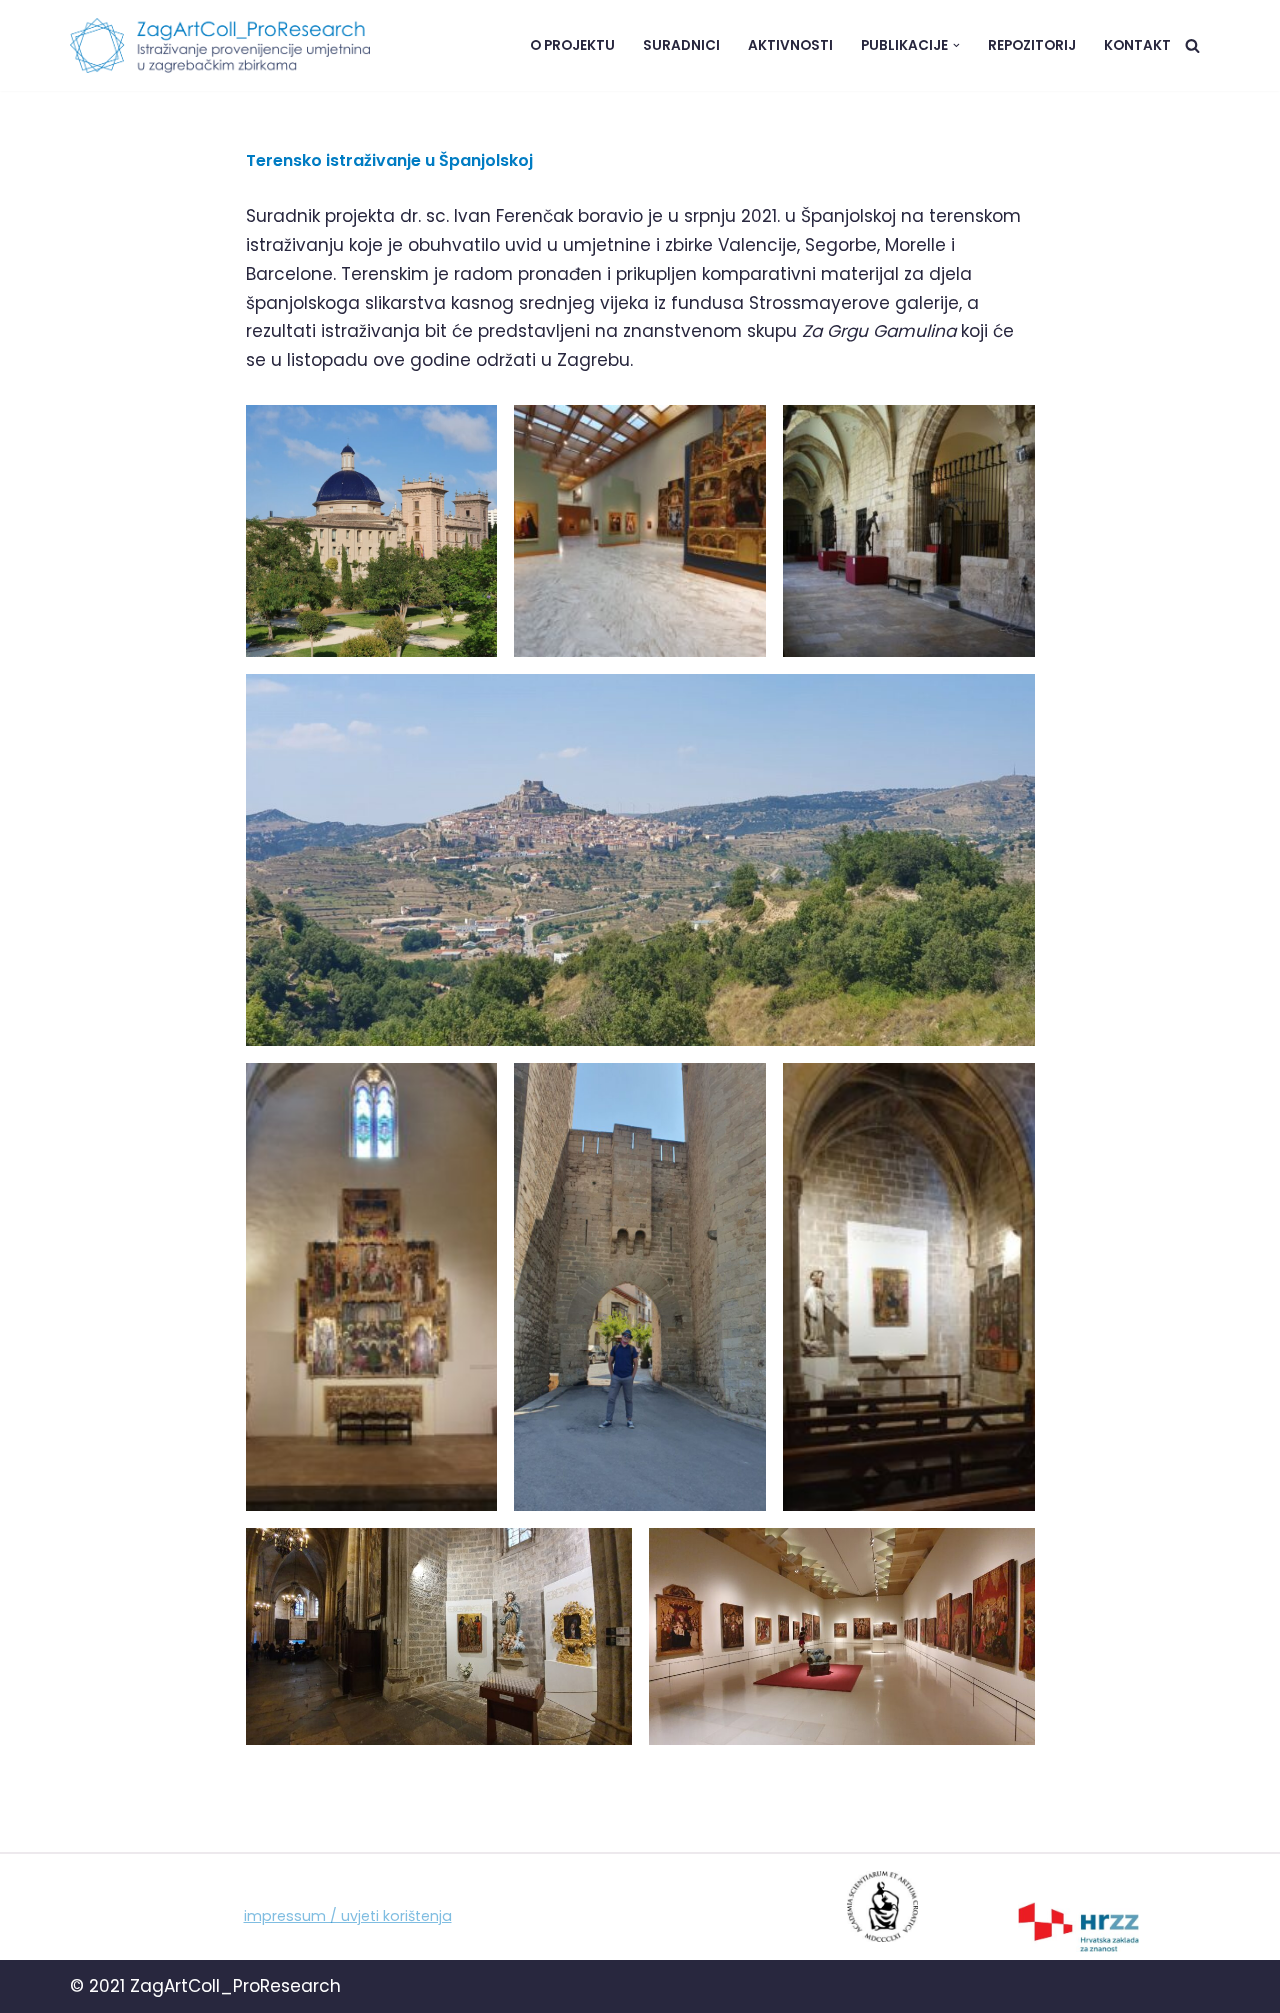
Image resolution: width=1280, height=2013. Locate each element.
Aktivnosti (790, 45)
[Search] (1192, 45)
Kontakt (1137, 45)
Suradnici (681, 45)
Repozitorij (1032, 45)
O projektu (572, 45)
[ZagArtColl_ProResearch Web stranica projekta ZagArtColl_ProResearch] (220, 45)
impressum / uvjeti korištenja (348, 1916)
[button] (956, 45)
